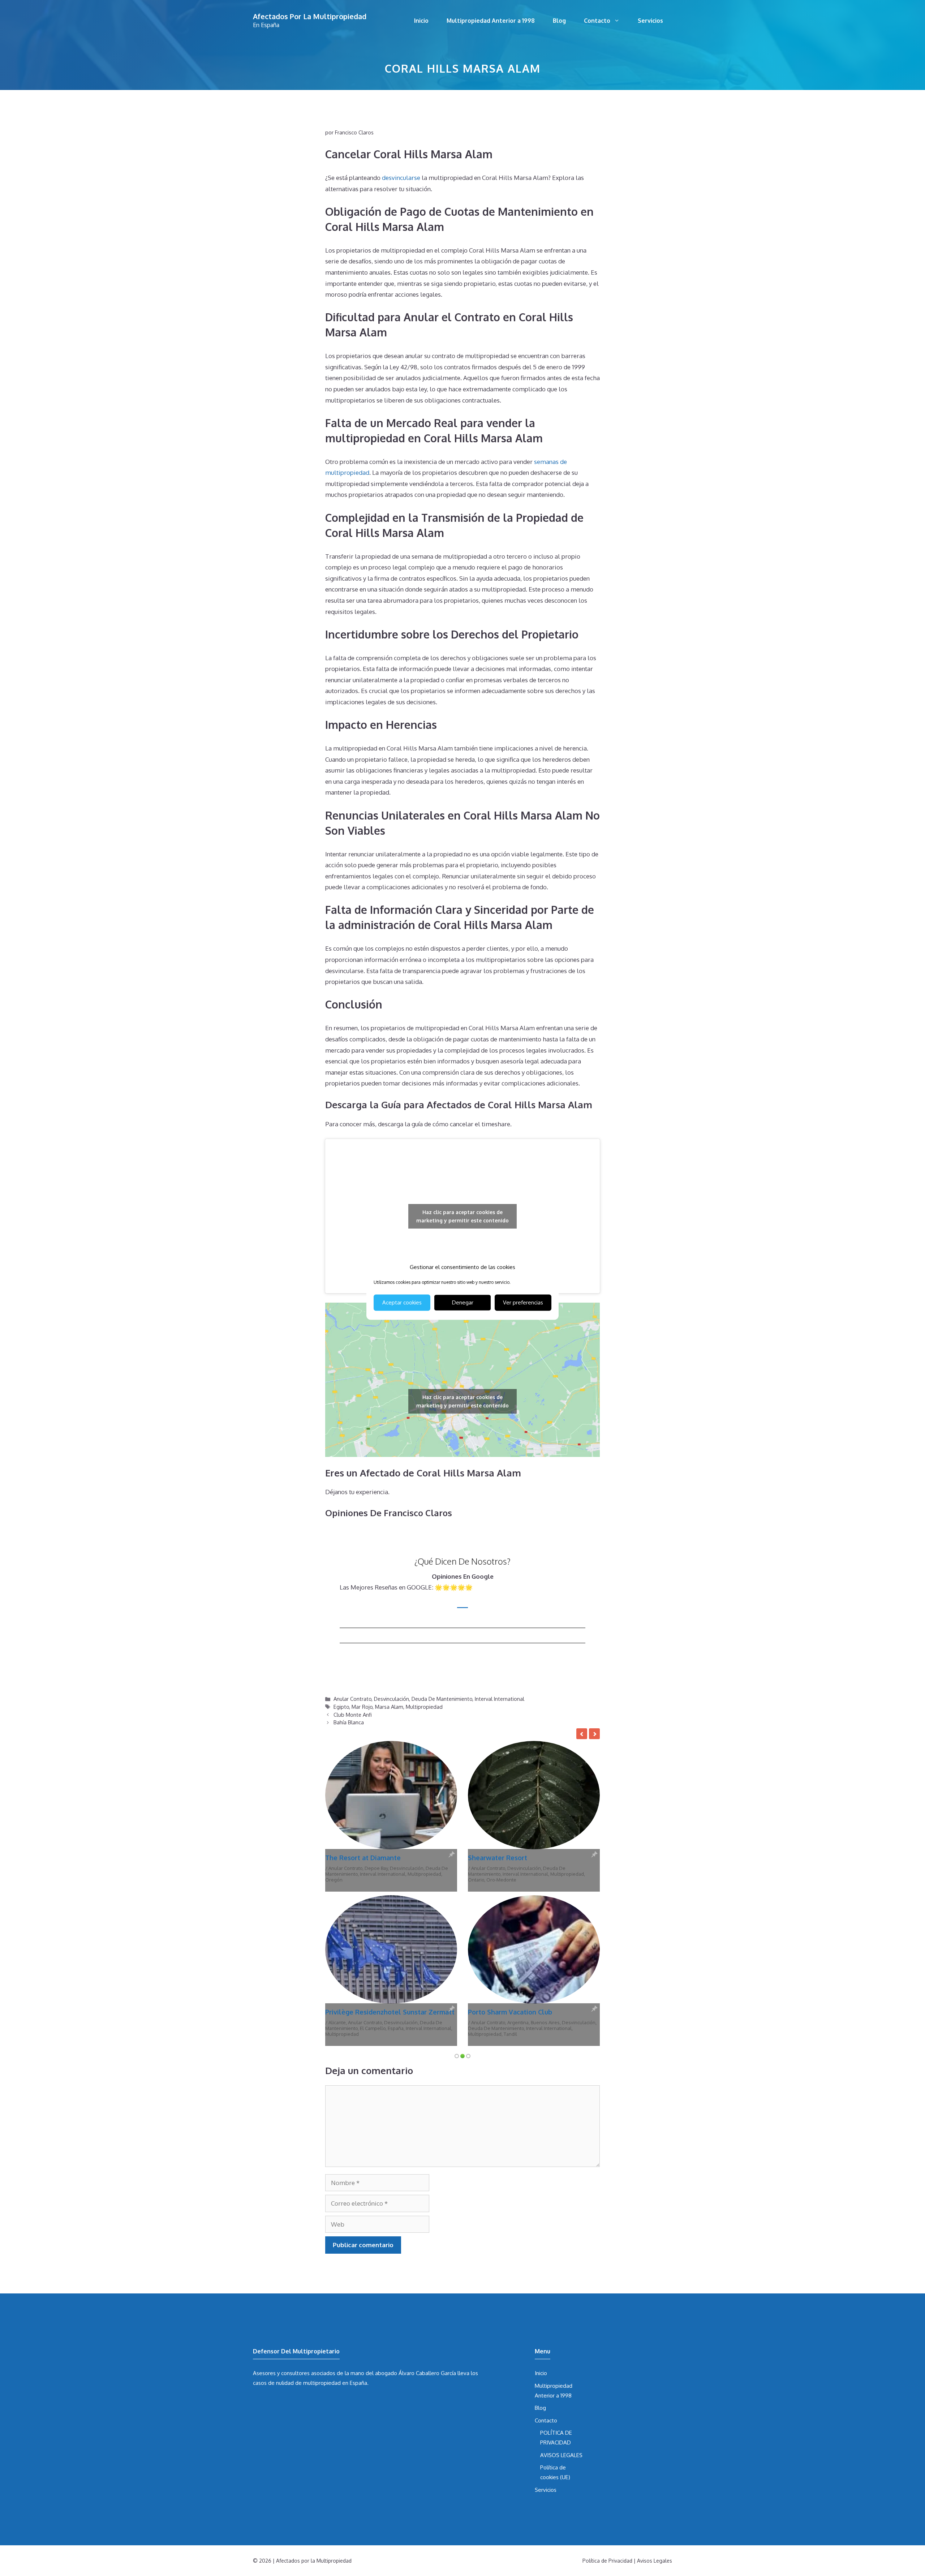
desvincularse (401, 178)
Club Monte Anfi (353, 1715)
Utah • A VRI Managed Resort (535, 1880)
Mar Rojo (362, 1707)
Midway (558, 1874)
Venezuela (395, 1880)
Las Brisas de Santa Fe (360, 1858)
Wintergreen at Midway (505, 1858)
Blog (559, 21)
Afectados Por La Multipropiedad (310, 16)
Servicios (650, 21)
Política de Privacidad (607, 2406)
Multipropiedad (424, 1707)
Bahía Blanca (349, 1722)
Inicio (421, 21)
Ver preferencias (523, 1302)
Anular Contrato (352, 1699)
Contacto (597, 21)
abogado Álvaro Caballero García (416, 2219)
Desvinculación (391, 1699)
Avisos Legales (655, 2406)
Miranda (416, 1874)
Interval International (500, 1699)
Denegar (463, 1302)
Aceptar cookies (402, 1302)
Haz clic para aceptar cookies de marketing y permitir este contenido (462, 1216)
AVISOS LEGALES (561, 2301)
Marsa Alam (389, 1707)
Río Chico (371, 1880)
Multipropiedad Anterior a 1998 (491, 21)
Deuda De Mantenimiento (442, 1699)
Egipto (341, 1707)
